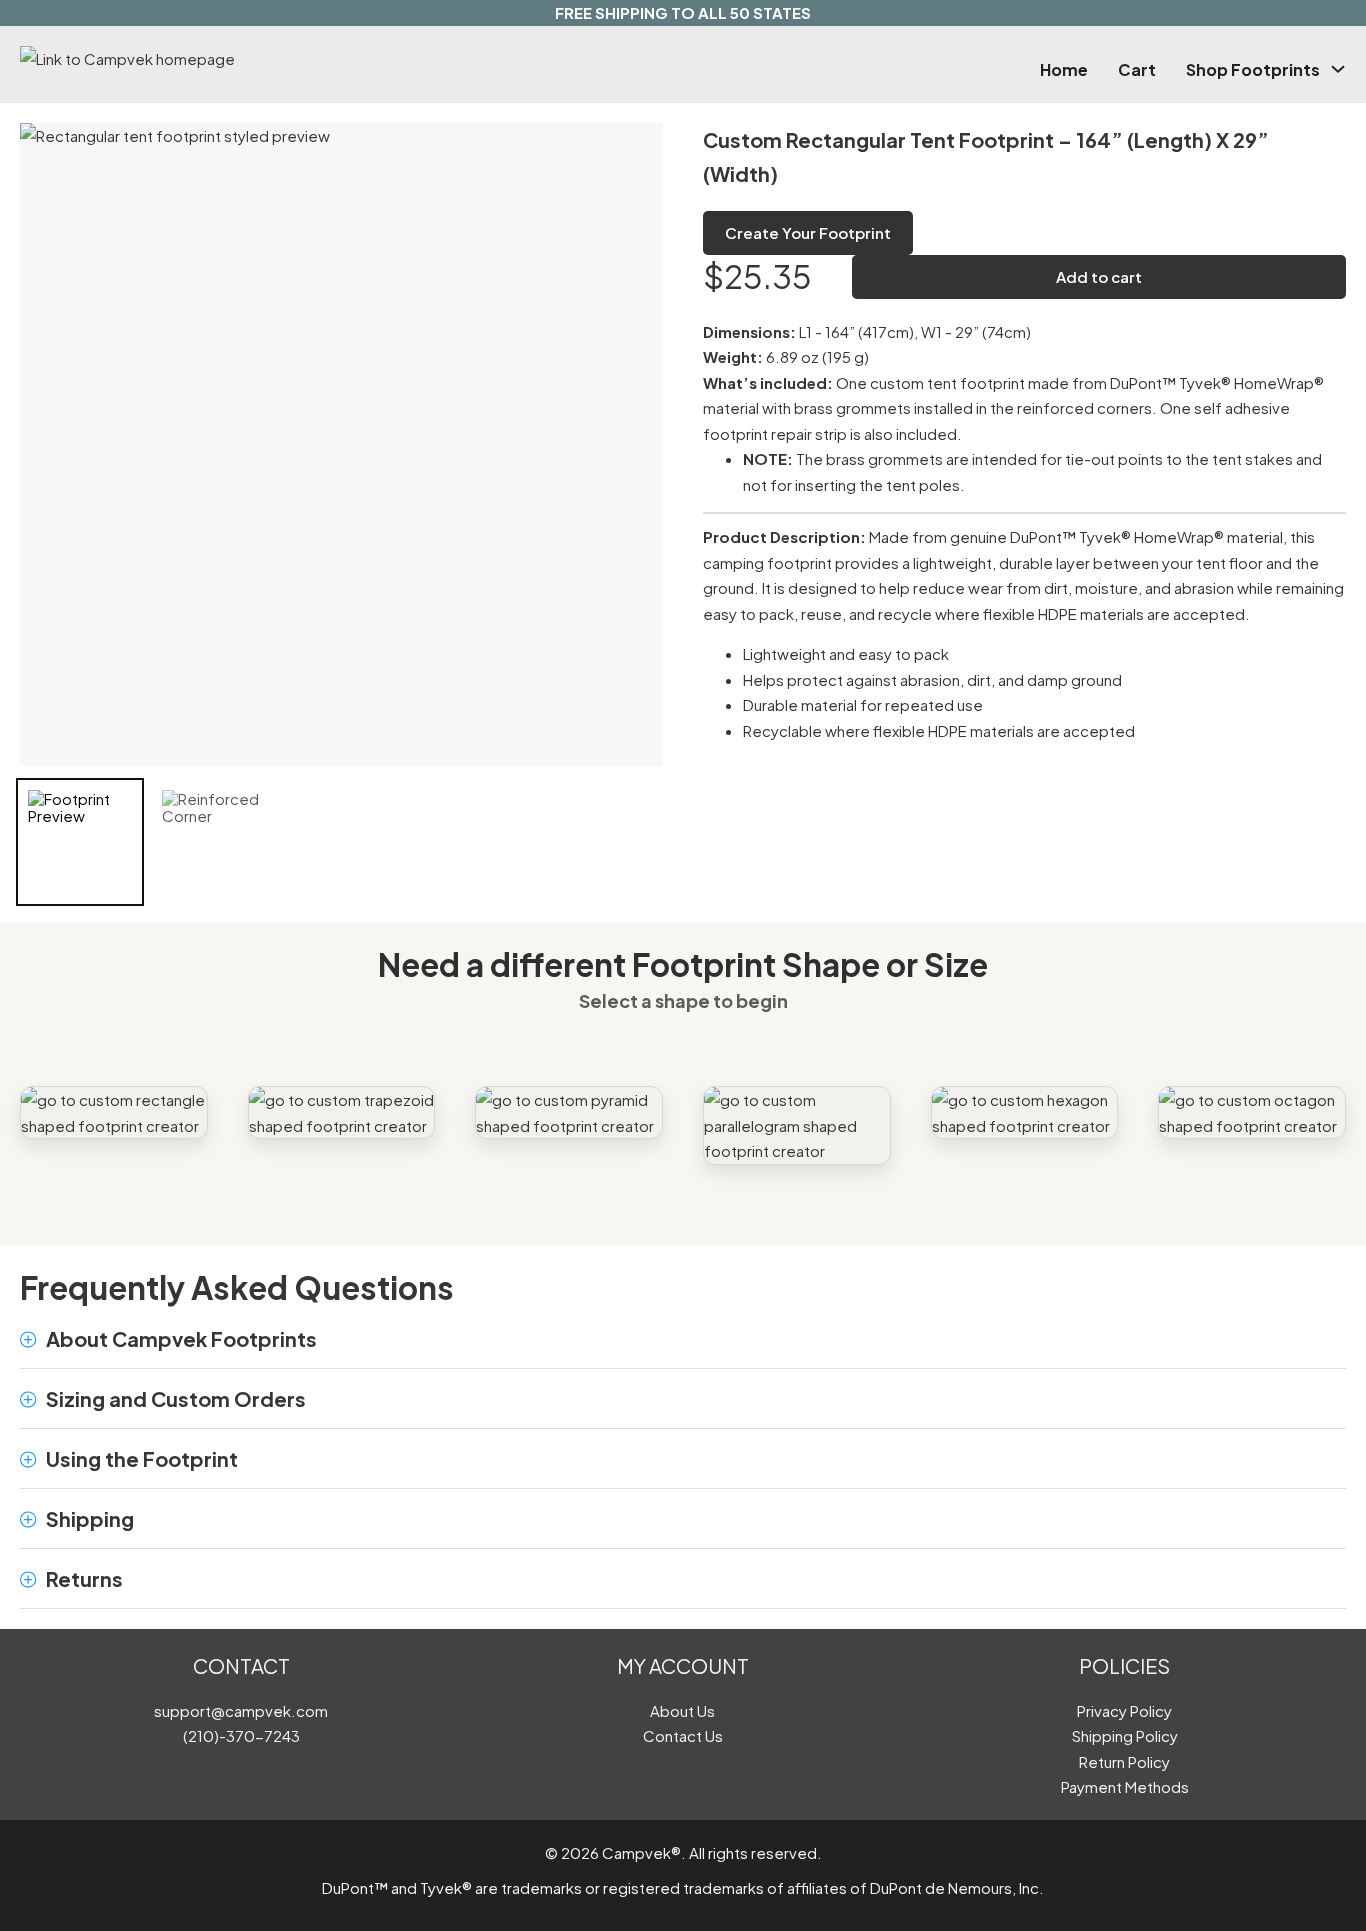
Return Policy (1124, 1761)
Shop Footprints (1253, 69)
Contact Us (683, 1735)
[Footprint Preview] (80, 842)
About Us (682, 1710)
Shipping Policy (1125, 1735)
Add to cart (1099, 276)
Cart (1137, 69)
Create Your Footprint (808, 232)
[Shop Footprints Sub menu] (1338, 69)
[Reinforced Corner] (214, 842)
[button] (683, 1339)
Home (1064, 69)
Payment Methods (1125, 1786)
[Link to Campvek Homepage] (219, 59)
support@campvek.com (241, 1710)
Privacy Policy (1124, 1710)
